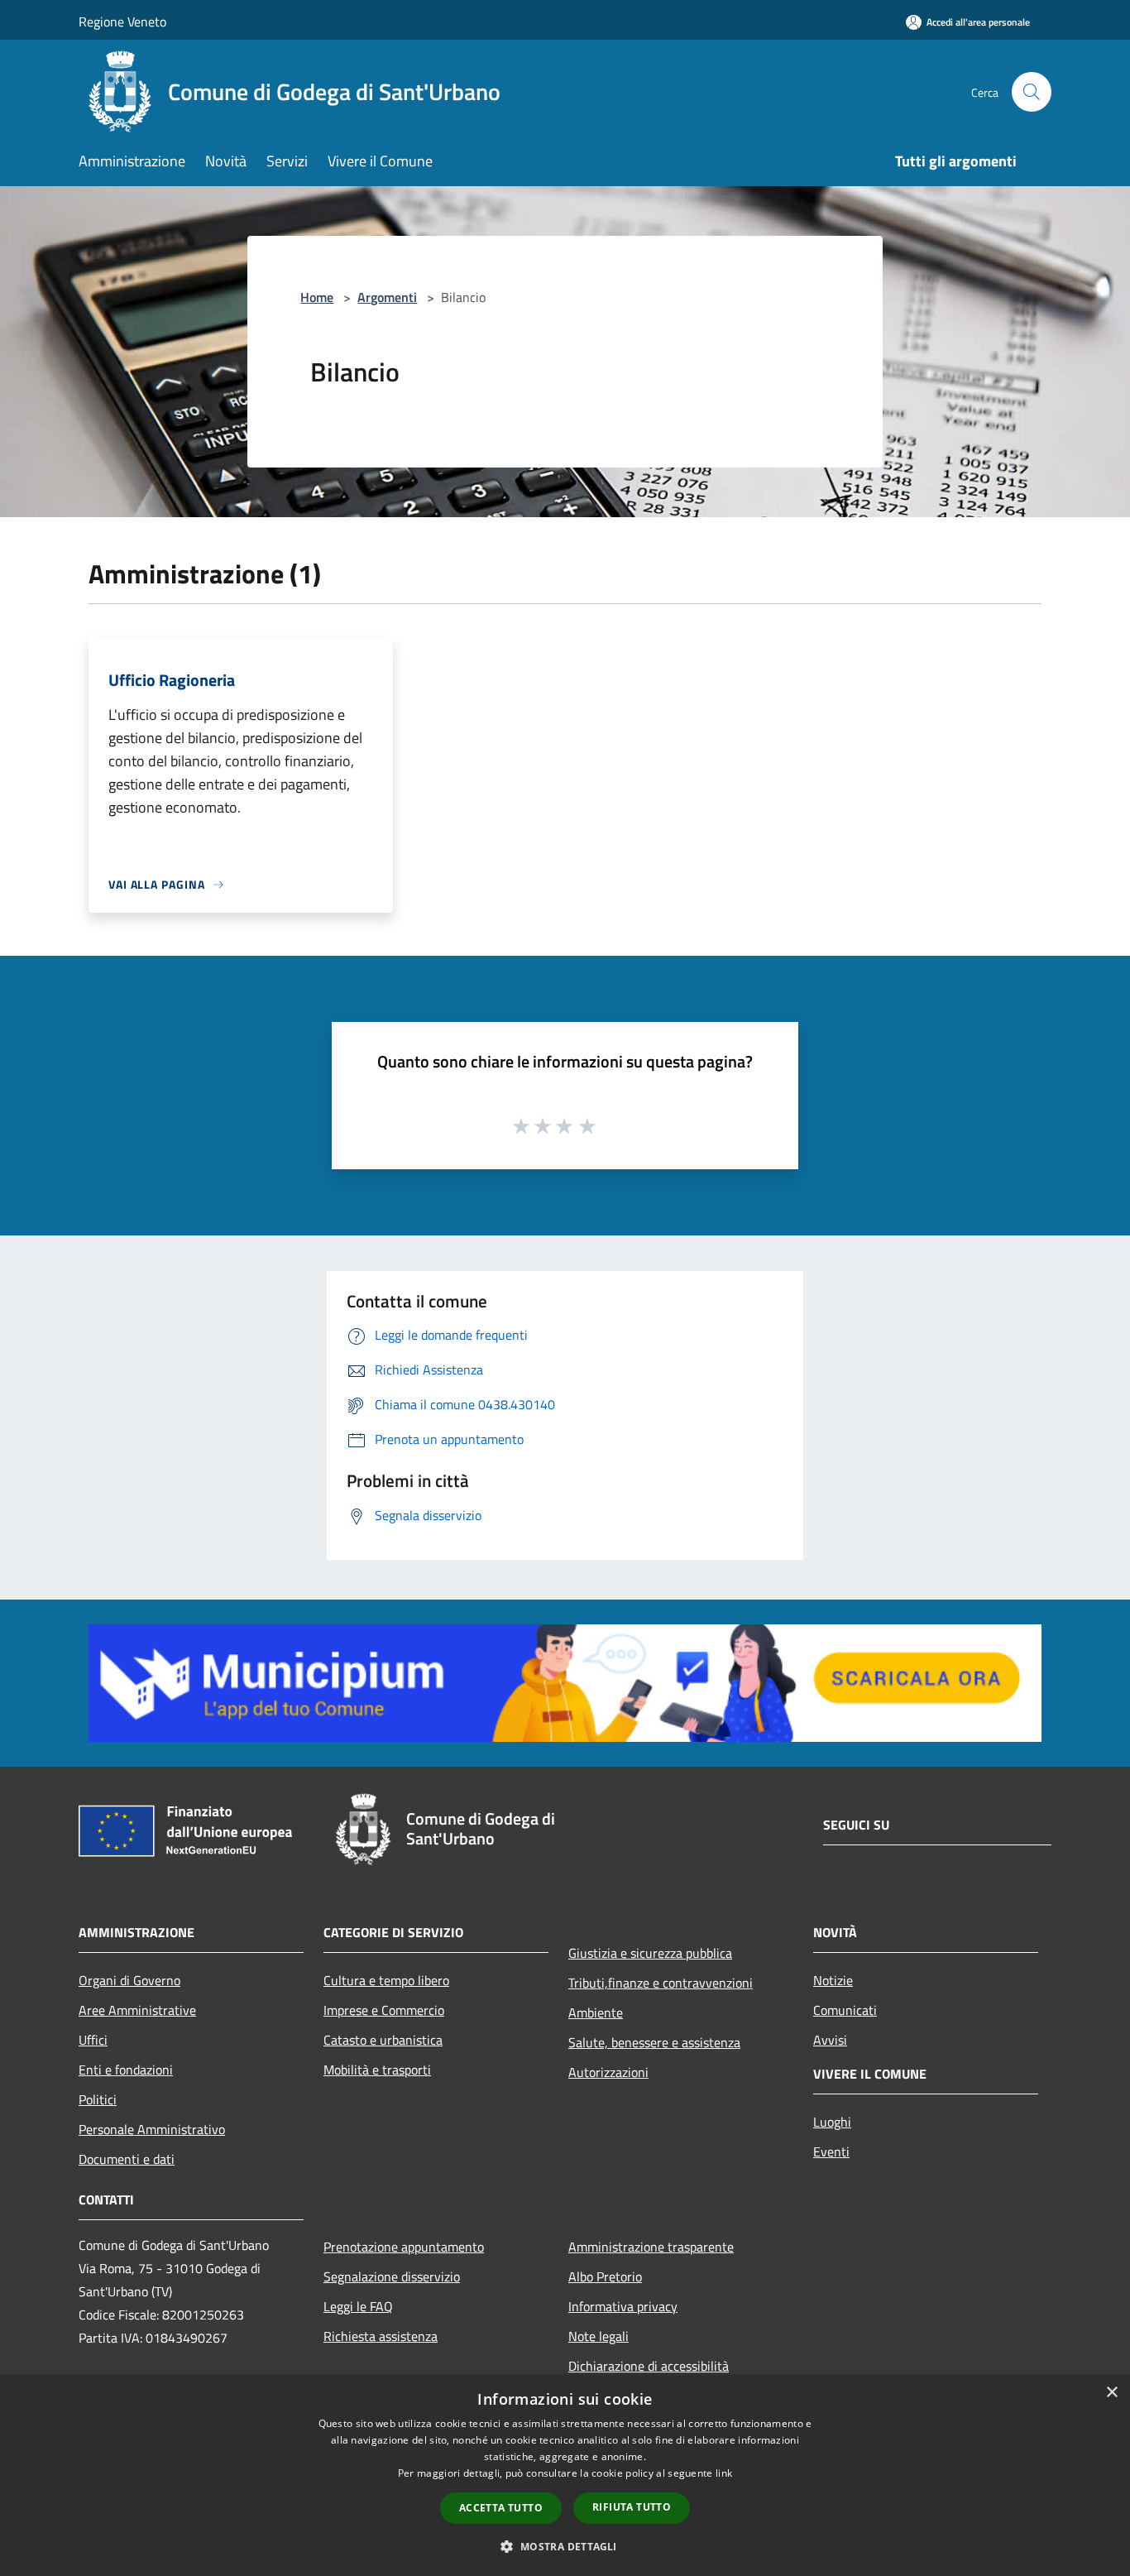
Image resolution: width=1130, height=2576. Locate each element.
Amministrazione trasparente (651, 2247)
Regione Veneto (122, 22)
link (724, 2473)
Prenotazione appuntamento (404, 2247)
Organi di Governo (129, 1980)
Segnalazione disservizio (392, 2276)
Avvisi (830, 2040)
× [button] (1111, 2393)
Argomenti (387, 297)
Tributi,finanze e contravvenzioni (661, 1983)
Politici (98, 2099)
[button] (565, 2546)
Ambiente (596, 2012)
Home (317, 297)
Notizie (833, 1980)
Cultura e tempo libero (386, 1980)
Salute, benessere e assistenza (654, 2042)
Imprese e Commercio (384, 2010)
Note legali (599, 2336)
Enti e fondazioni (126, 2070)
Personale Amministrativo (152, 2129)
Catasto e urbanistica (383, 2040)
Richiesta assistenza (381, 2336)
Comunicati (845, 2010)
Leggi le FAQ (358, 2306)
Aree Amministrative (137, 2010)
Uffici (93, 2040)
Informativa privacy (623, 2306)
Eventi (831, 2151)
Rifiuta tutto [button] (632, 2507)
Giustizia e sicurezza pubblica (650, 1953)
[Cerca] (1032, 92)
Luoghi (832, 2122)
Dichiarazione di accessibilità (649, 2366)
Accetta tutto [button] (501, 2508)
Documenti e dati (127, 2159)
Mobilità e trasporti (377, 2070)
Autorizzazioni (608, 2072)
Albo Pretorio (605, 2276)
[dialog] (565, 2475)
